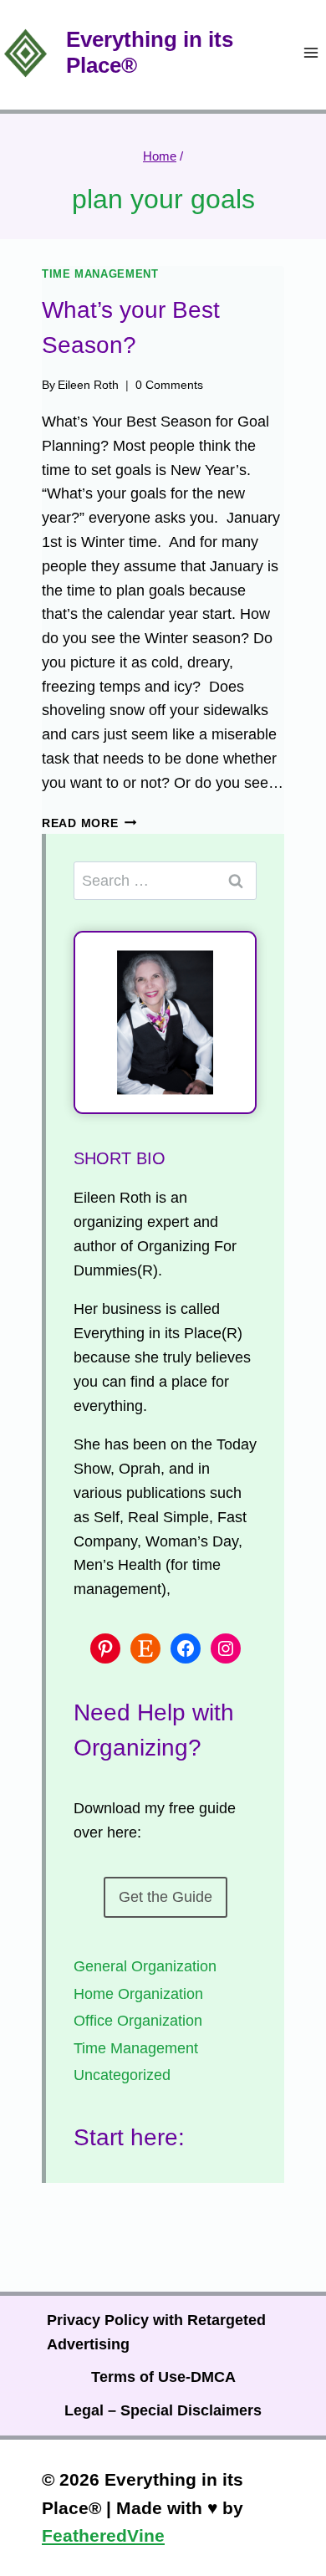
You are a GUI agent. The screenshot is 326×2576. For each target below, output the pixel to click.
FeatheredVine (103, 2535)
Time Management (100, 274)
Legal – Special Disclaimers (163, 2410)
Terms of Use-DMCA (163, 2377)
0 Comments (169, 385)
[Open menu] (311, 53)
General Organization (145, 1966)
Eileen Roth (88, 385)
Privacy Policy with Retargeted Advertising (156, 2332)
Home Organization (138, 1994)
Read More (89, 823)
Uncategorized (122, 2075)
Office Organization (138, 2021)
